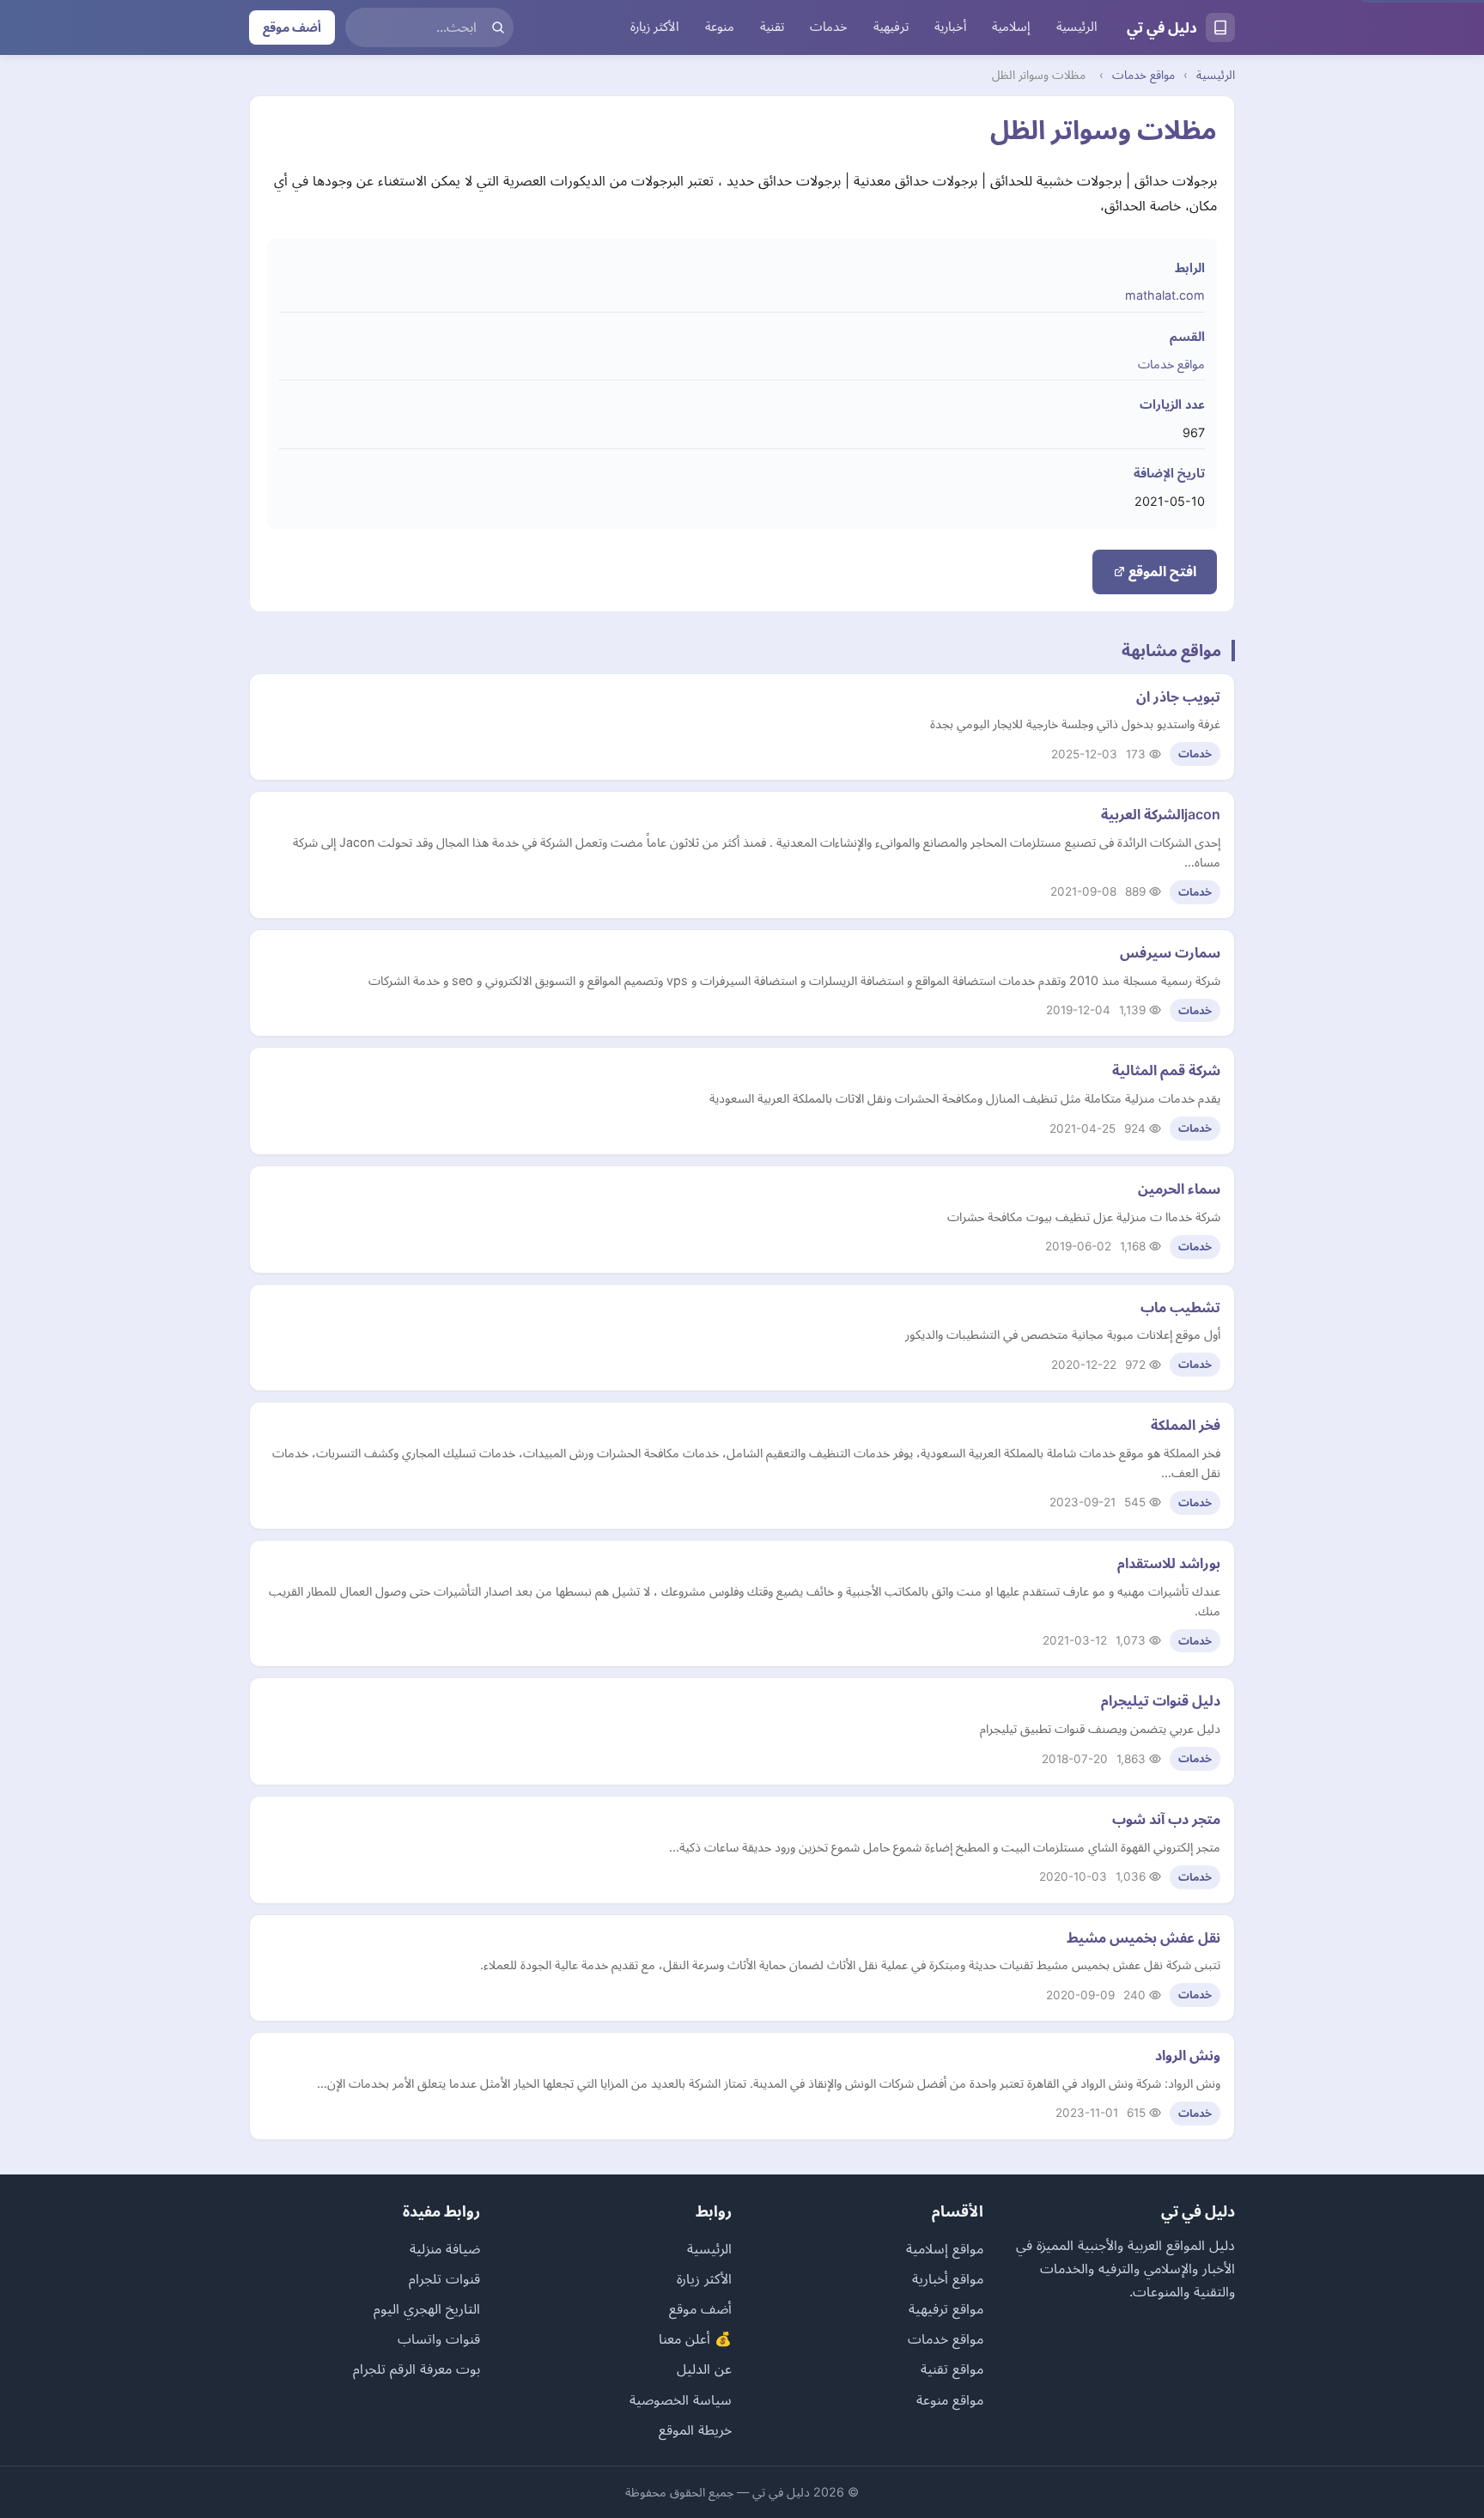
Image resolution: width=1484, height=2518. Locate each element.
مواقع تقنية (952, 2369)
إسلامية (1011, 27)
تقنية (772, 27)
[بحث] (498, 27)
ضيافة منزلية (445, 2248)
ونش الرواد (1188, 2055)
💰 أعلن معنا (695, 2339)
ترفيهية (891, 27)
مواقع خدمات (1143, 75)
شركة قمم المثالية (1166, 1070)
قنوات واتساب (439, 2339)
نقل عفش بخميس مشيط (1143, 1937)
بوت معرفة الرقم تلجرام (417, 2369)
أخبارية (950, 27)
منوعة (720, 27)
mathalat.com (1165, 295)
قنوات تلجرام (444, 2278)
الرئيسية (1077, 27)
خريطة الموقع (695, 2430)
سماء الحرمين (1179, 1189)
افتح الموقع (1161, 571)
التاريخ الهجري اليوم (427, 2308)
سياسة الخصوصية (681, 2399)
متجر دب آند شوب (1166, 1819)
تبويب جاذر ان (1178, 696)
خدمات (829, 27)
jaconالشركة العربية (1161, 814)
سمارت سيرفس (1170, 952)
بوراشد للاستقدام (1169, 1563)
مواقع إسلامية (945, 2248)
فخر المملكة (1186, 1425)
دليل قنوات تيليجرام (1161, 1700)
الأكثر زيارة (655, 27)
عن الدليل (704, 2369)
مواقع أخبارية (948, 2278)
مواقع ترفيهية (946, 2308)
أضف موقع (292, 27)
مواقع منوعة (950, 2399)
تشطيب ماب (1180, 1307)
